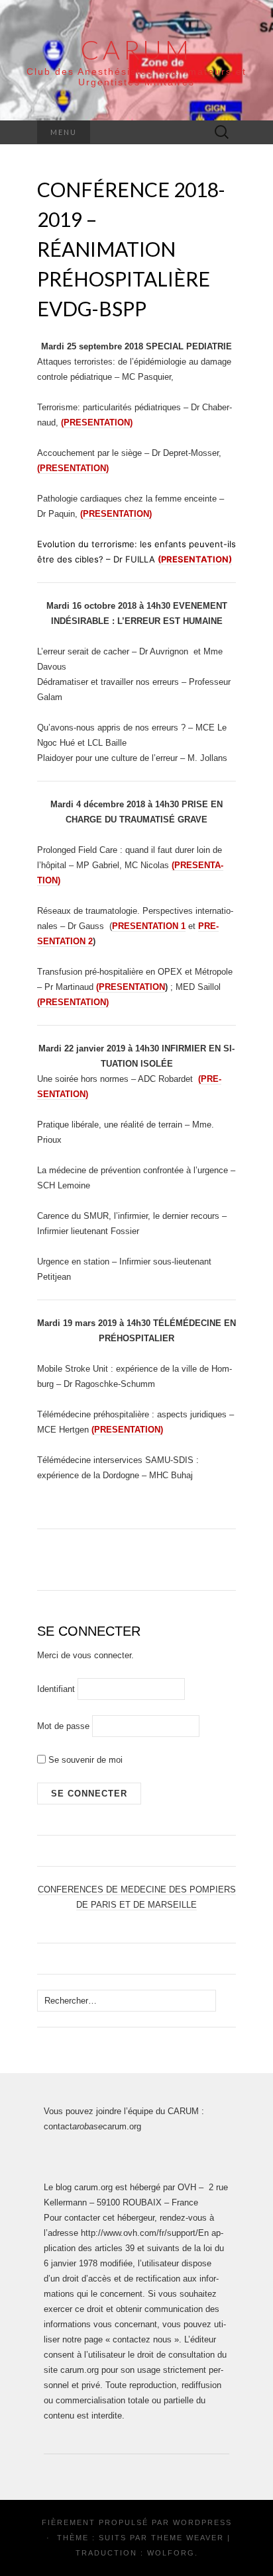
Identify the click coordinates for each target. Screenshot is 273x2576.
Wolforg (171, 2553)
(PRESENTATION (131, 987)
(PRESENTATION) (73, 1002)
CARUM (136, 50)
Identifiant (56, 1689)
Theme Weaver (188, 2538)
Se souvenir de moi (84, 1760)
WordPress (202, 2522)
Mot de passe (63, 1726)
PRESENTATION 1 (149, 926)
